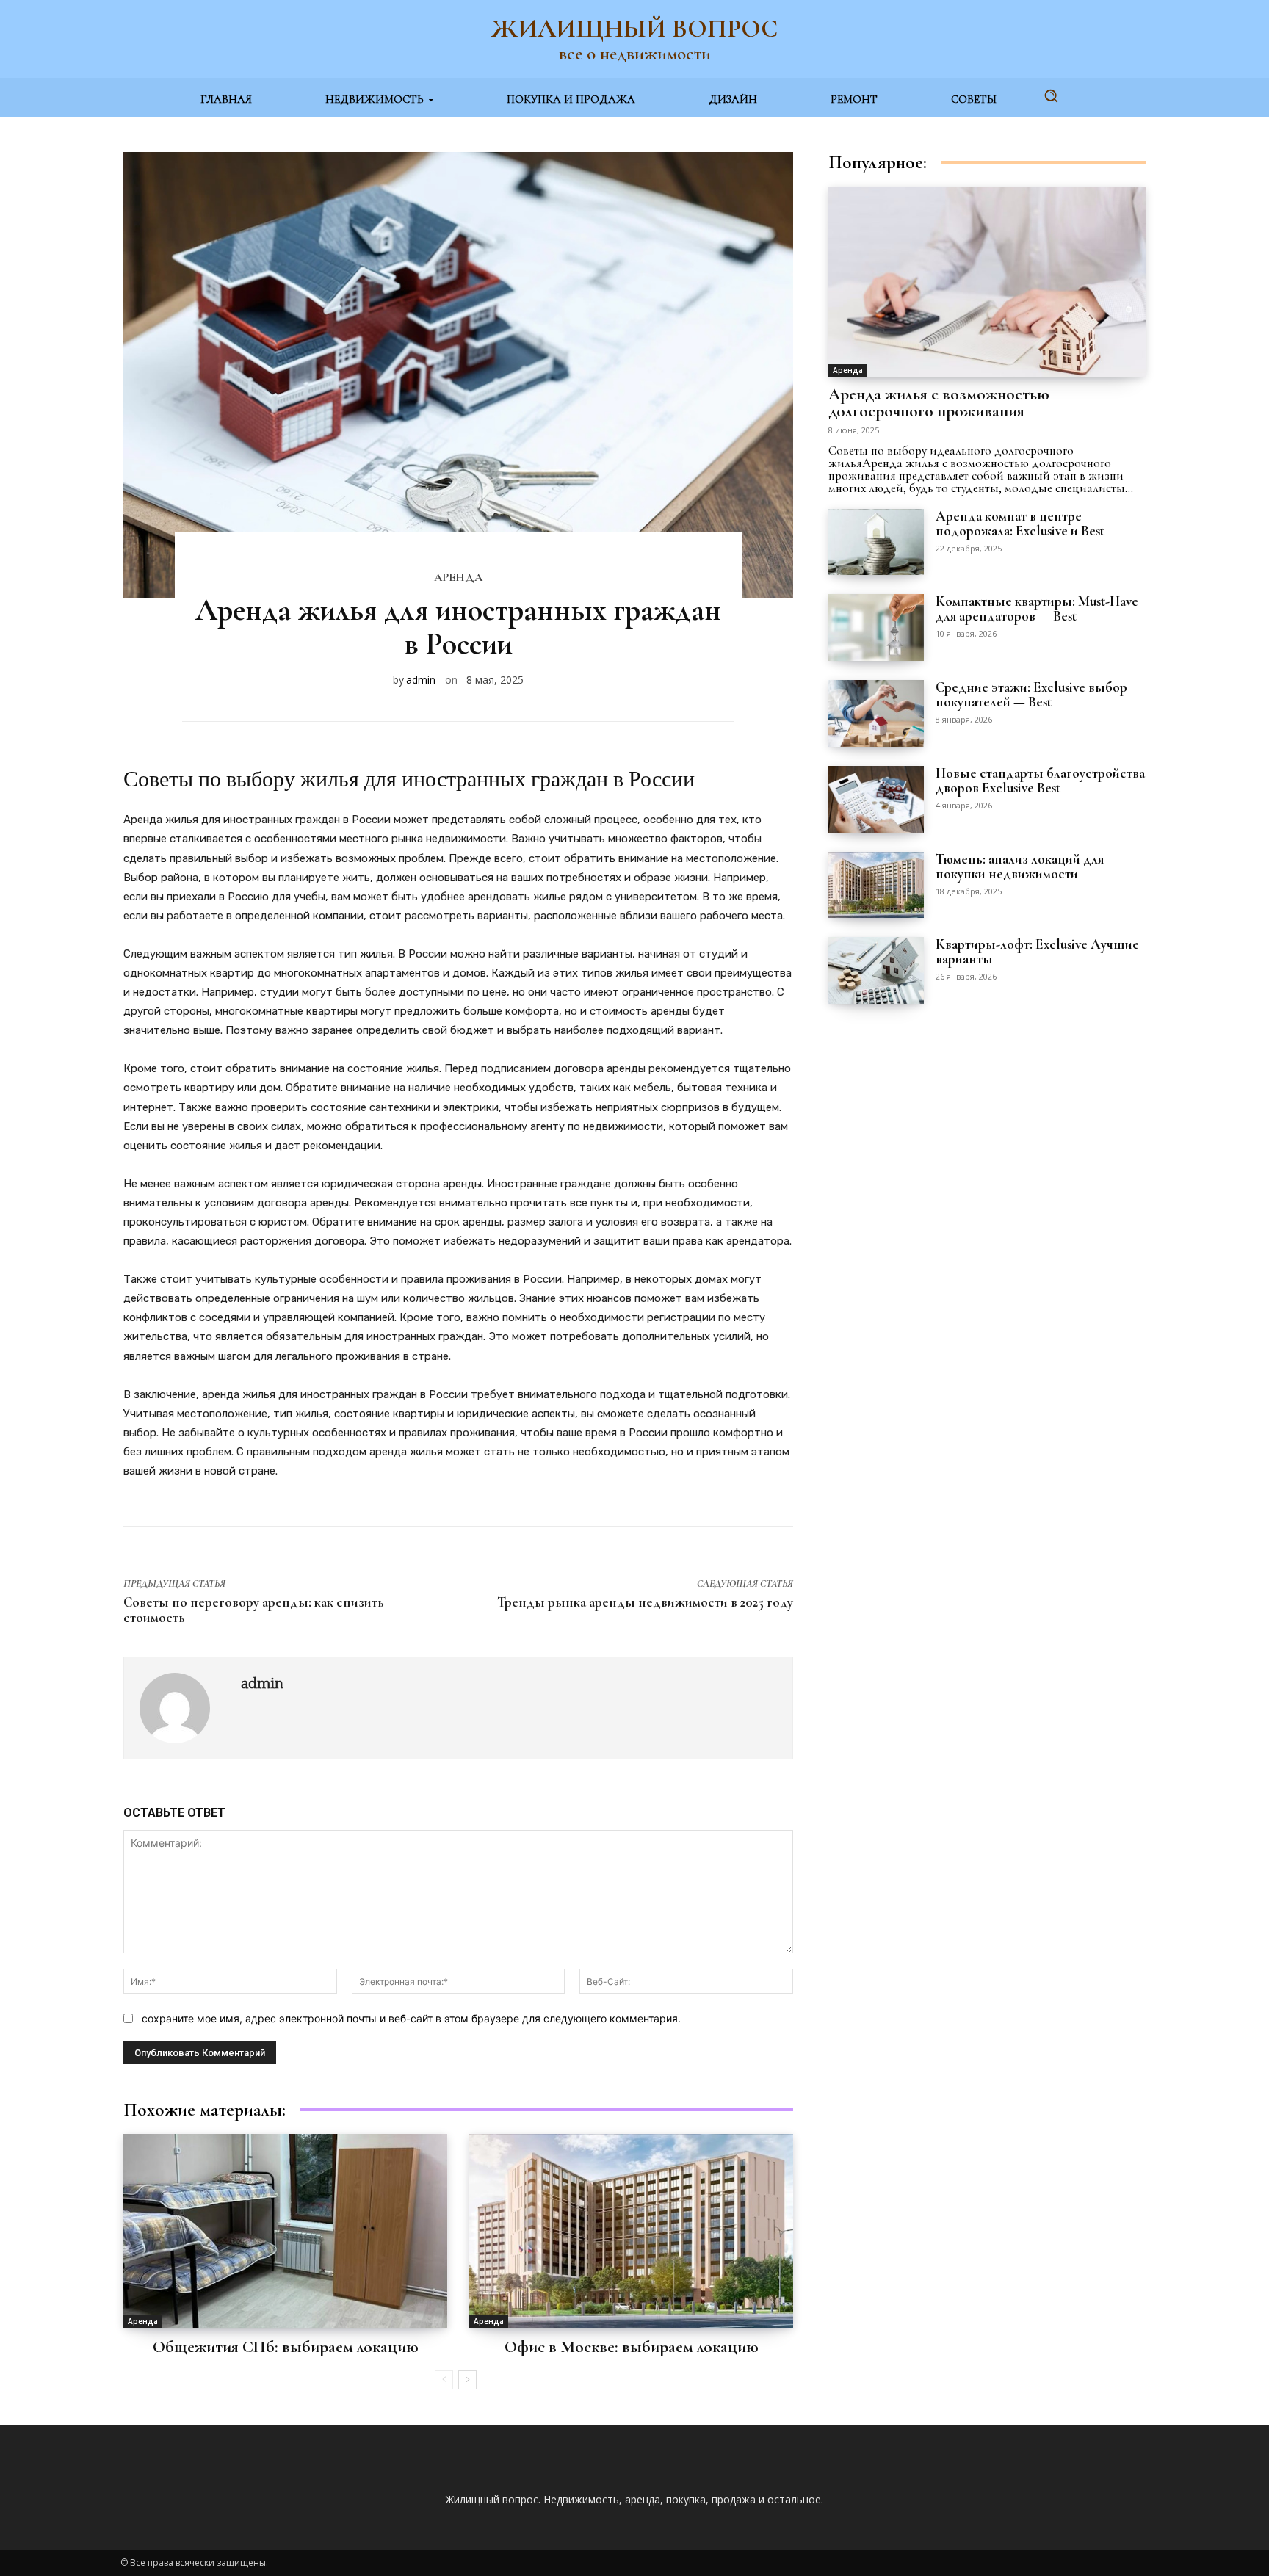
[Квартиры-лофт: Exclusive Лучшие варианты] (876, 970)
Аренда (458, 577)
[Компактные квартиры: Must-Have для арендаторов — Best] (876, 627)
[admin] (182, 1708)
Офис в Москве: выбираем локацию (632, 2347)
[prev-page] (444, 2380)
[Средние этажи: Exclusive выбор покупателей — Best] (876, 713)
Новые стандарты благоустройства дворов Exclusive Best (1040, 780)
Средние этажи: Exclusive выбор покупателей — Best (1031, 694)
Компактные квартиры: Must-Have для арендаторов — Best (1037, 608)
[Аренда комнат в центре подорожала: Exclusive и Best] (876, 542)
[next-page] (467, 2380)
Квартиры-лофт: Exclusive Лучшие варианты (1037, 951)
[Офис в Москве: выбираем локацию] (631, 2231)
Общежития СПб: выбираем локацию (286, 2347)
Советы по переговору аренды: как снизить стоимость (254, 1610)
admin (421, 680)
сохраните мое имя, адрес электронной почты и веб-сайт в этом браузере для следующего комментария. (411, 2018)
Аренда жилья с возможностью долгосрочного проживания (939, 403)
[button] (1051, 95)
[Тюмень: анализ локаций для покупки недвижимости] (876, 885)
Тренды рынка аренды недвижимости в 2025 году (645, 1602)
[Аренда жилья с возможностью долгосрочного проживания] (987, 282)
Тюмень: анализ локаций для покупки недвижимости (1020, 866)
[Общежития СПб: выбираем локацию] (285, 2231)
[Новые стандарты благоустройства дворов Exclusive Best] (876, 799)
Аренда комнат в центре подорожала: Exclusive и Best (1020, 523)
